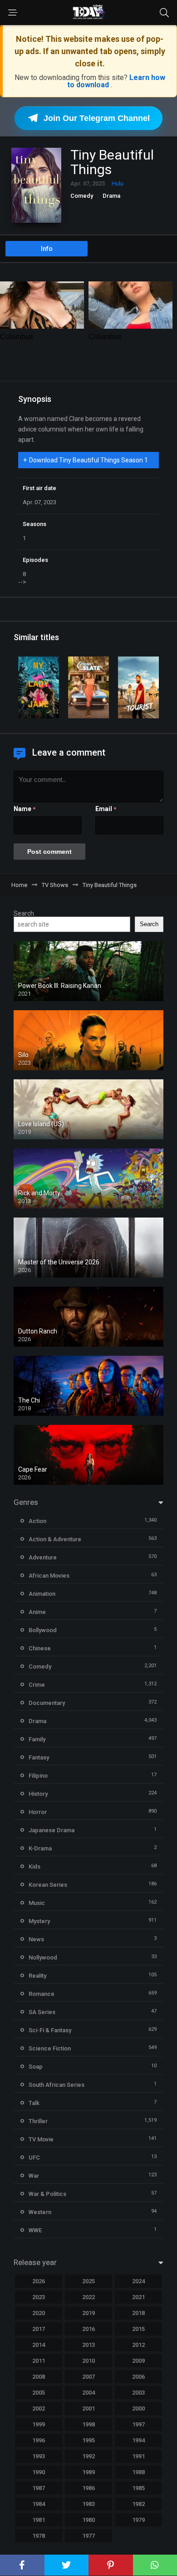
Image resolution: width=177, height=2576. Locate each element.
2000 (138, 2408)
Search (24, 913)
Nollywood (43, 1957)
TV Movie (41, 2139)
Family (37, 1739)
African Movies (49, 1576)
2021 (138, 2297)
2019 (88, 2313)
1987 (39, 2488)
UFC (34, 2158)
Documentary (47, 1703)
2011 (39, 2361)
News (36, 1939)
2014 (39, 2345)
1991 (138, 2456)
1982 (138, 2504)
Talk (34, 2103)
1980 (88, 2520)
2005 (39, 2393)
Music (37, 1903)
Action (37, 1521)
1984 (39, 2504)
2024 (138, 2281)
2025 (88, 2281)
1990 (39, 2472)
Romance (42, 1994)
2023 (39, 2297)
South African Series (57, 2085)
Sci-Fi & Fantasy (50, 2030)
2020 (39, 2313)
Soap (36, 2067)
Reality (37, 1976)
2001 (88, 2408)
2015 (138, 2329)
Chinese (40, 1648)
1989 (88, 2472)
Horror (38, 1812)
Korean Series (48, 1885)
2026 (39, 2281)
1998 (88, 2424)
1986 (88, 2488)
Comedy (82, 196)
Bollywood (43, 1630)
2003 (138, 2393)
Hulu (118, 183)
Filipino (38, 1776)
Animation (42, 1594)
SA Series (42, 2012)
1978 (39, 2536)
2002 (39, 2408)
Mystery (39, 1921)
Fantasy (39, 1757)
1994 (138, 2440)
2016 (88, 2329)
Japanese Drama (52, 1830)
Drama (111, 196)
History (38, 1794)
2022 (88, 2297)
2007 (88, 2377)
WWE (35, 2230)
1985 (138, 2488)
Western (40, 2212)
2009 (138, 2361)
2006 (138, 2377)
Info (47, 249)
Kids (34, 1867)
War (34, 2176)
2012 (138, 2345)
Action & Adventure (55, 1539)
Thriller (38, 2121)
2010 (88, 2361)
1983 (88, 2504)
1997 (138, 2424)
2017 (39, 2329)
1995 (88, 2440)
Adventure (43, 1557)
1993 (39, 2456)
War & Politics (47, 2194)
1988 (138, 2472)
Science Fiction (50, 2048)
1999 (39, 2424)
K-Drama (40, 1848)
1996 (39, 2440)
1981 (39, 2520)
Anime (37, 1612)
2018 (138, 2313)
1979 (138, 2520)
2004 (88, 2393)
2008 (39, 2377)
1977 (88, 2536)
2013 (88, 2345)
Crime (37, 1685)
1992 (88, 2456)
